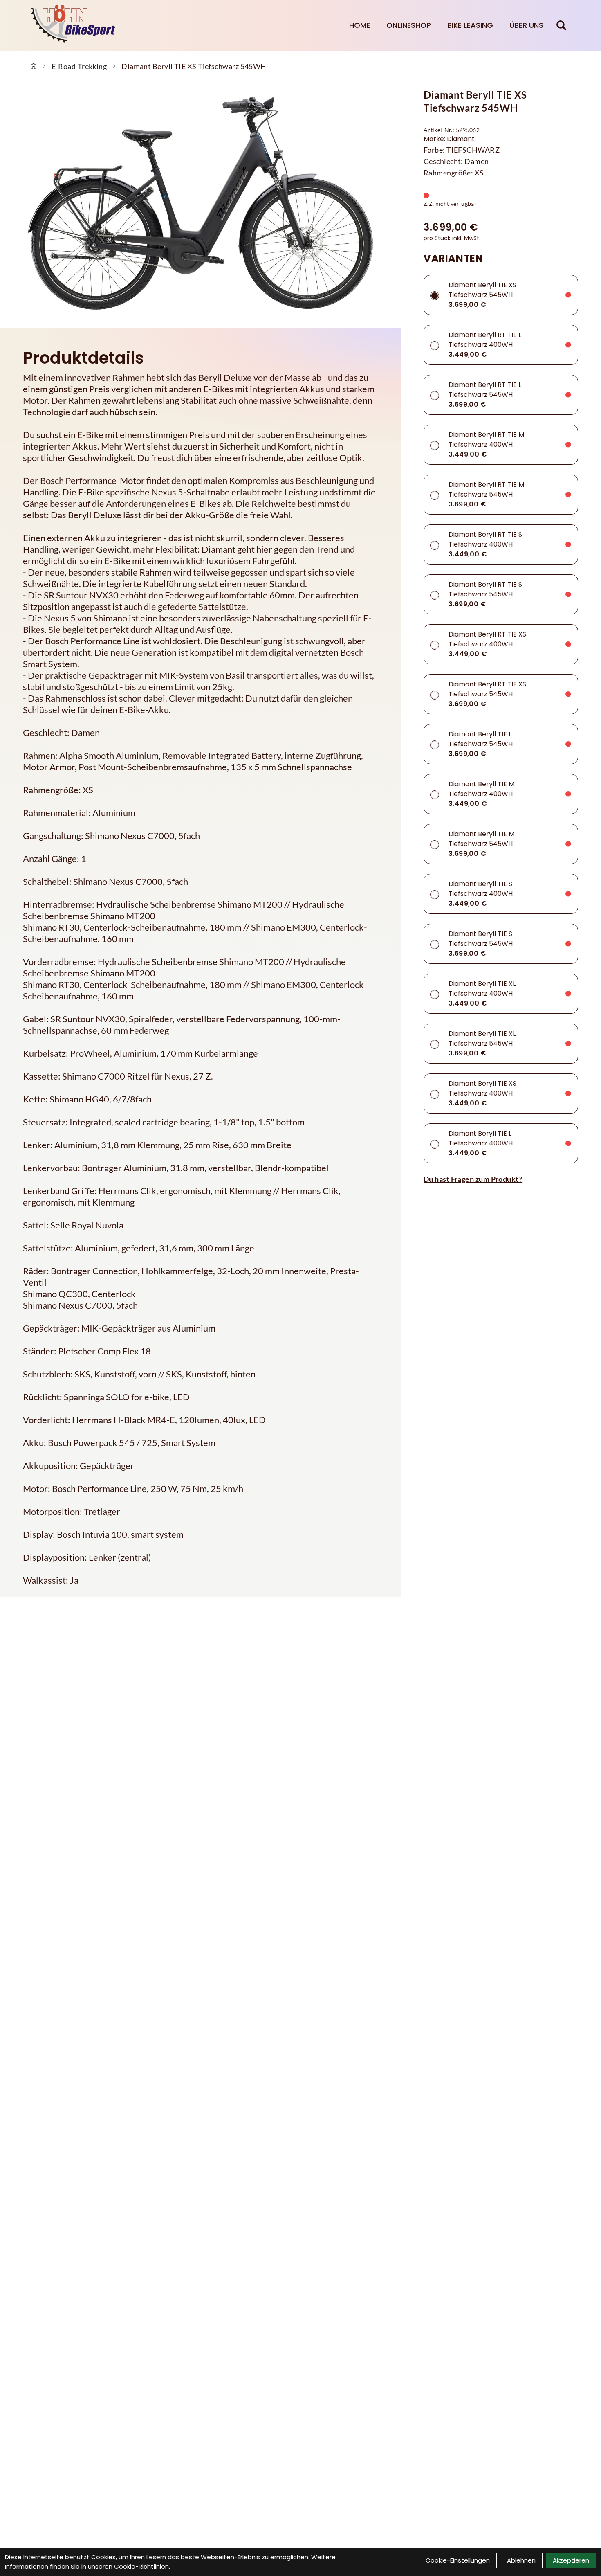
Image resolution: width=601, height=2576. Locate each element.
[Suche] (561, 25)
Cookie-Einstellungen (458, 2560)
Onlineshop (409, 25)
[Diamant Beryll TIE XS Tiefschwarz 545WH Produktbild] (200, 203)
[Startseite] (34, 66)
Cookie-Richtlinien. (142, 2566)
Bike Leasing (470, 25)
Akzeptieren (571, 2560)
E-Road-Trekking (79, 66)
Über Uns (526, 25)
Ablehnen (521, 2560)
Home (360, 25)
